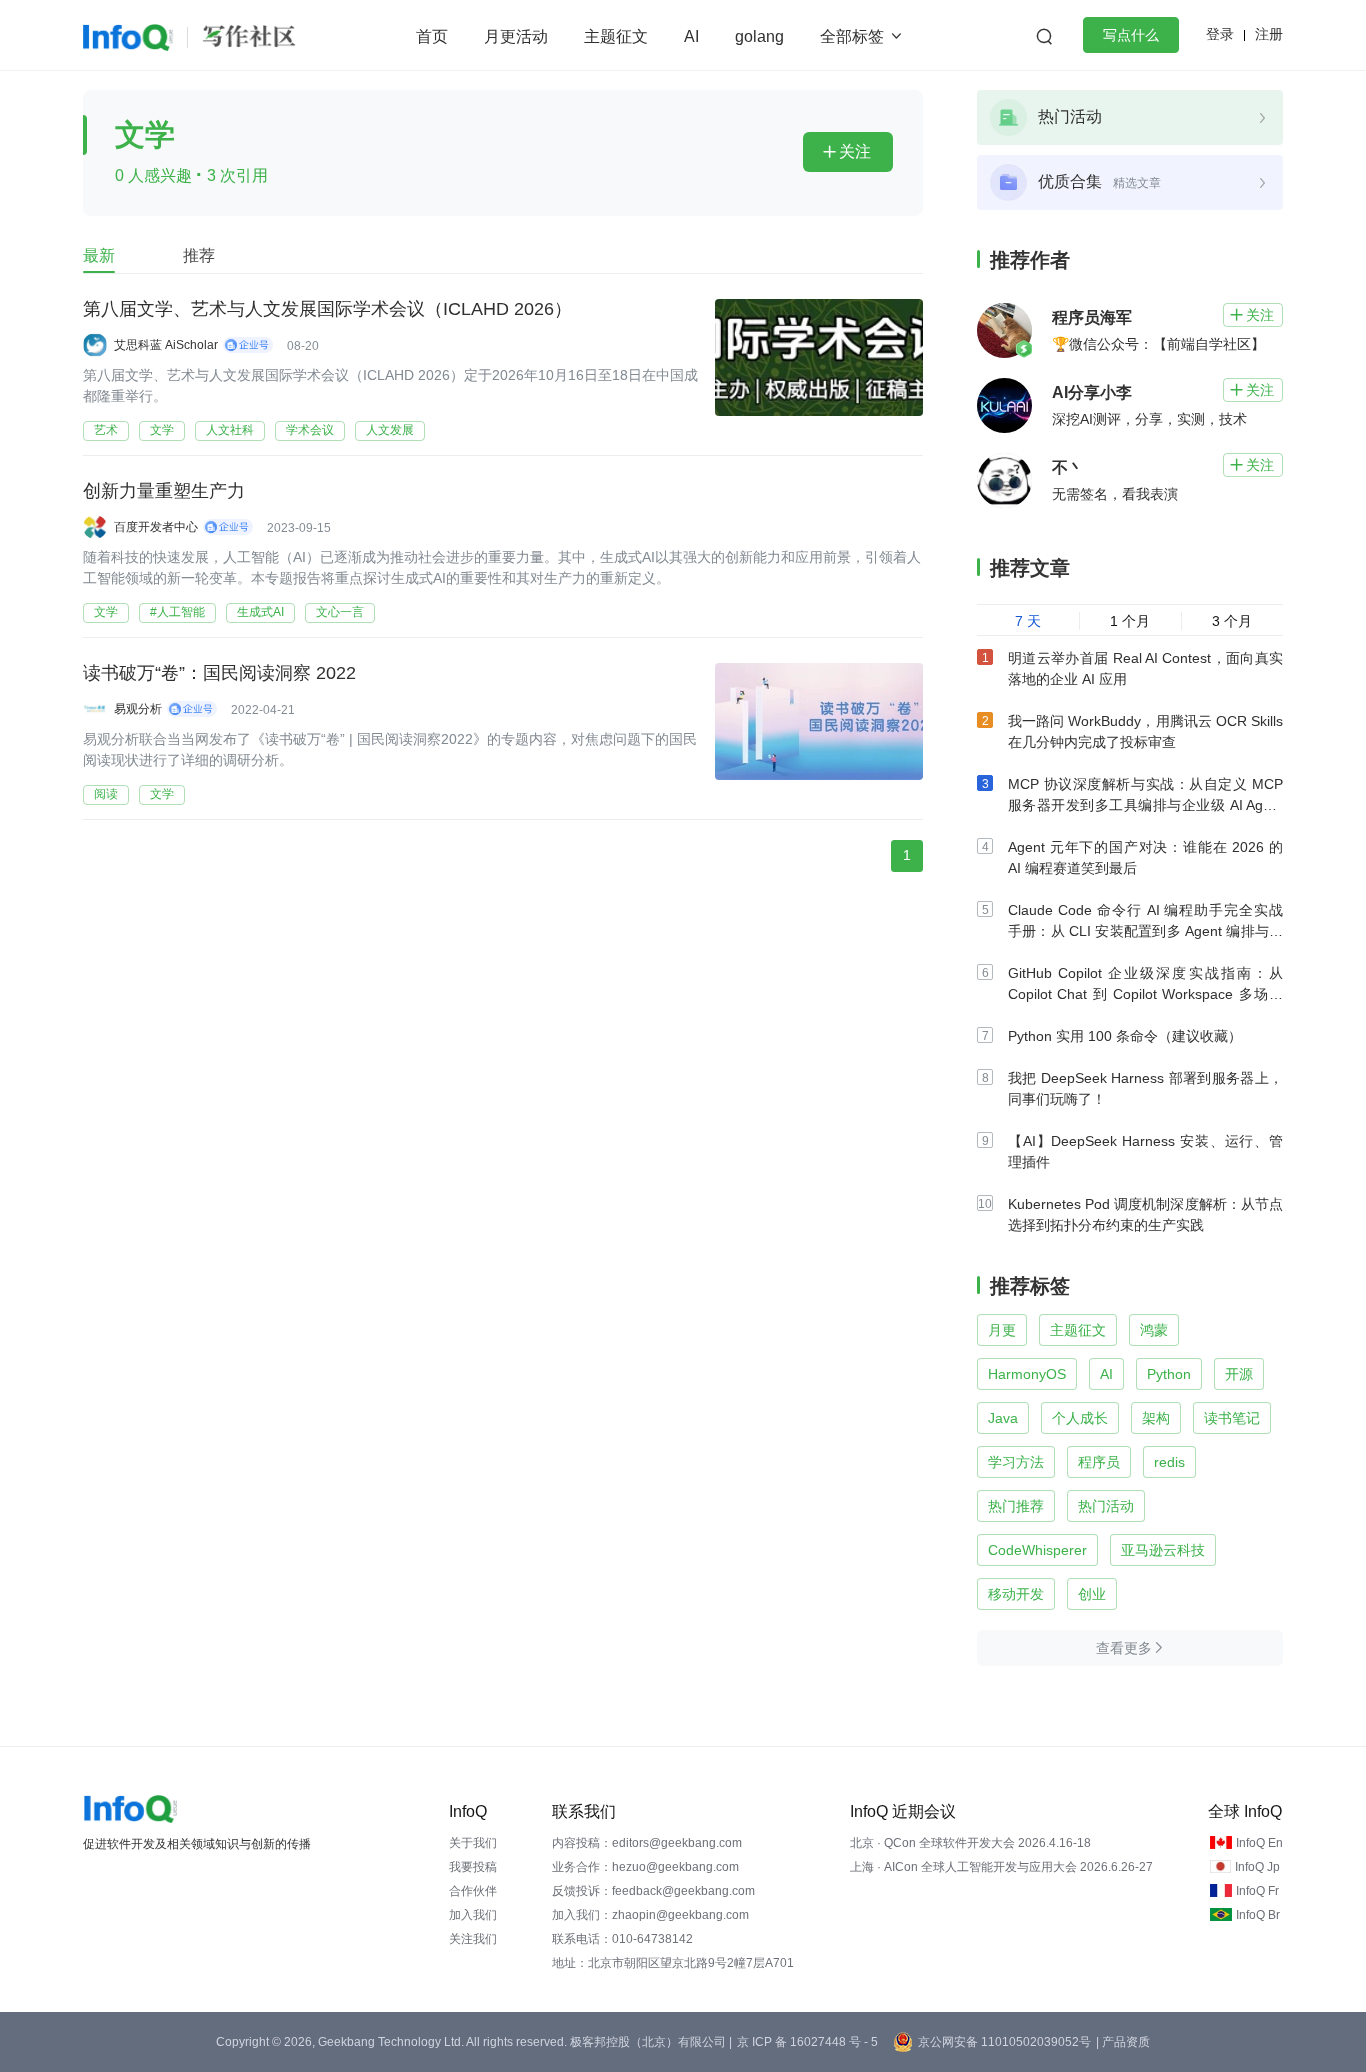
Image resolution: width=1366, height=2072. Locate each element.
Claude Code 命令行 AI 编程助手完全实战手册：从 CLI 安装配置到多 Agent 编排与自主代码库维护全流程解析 (1145, 931)
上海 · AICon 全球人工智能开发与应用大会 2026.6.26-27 (1001, 1867)
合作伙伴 (473, 1891)
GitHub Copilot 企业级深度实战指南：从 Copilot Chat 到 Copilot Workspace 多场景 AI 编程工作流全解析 (1145, 994)
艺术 (106, 430)
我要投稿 (473, 1867)
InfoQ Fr (1257, 1891)
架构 (1156, 1418)
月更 (1002, 1330)
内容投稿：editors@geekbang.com (647, 1843)
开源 (1239, 1374)
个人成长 (1080, 1418)
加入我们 (473, 1915)
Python (1169, 1374)
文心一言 (340, 612)
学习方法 (1016, 1462)
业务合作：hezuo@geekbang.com (645, 1867)
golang (759, 36)
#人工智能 (177, 612)
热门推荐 (1016, 1506)
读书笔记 (1232, 1418)
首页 (432, 36)
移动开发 (1016, 1594)
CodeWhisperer (1037, 1550)
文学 (162, 430)
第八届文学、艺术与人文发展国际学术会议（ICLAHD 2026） (327, 309)
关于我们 (473, 1843)
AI (691, 36)
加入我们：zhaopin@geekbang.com (650, 1915)
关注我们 (473, 1939)
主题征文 (616, 36)
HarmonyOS (1027, 1374)
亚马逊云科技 (1163, 1550)
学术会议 (310, 430)
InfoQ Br (1258, 1915)
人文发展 (390, 430)
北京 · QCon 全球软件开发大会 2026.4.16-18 (970, 1843)
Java (1003, 1418)
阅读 (106, 794)
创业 (1092, 1594)
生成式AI (260, 612)
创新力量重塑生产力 (164, 491)
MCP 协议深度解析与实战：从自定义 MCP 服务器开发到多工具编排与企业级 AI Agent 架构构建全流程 (1145, 805)
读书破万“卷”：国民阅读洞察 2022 (219, 673)
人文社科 (230, 430)
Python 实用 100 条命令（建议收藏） (1125, 1036)
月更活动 (516, 36)
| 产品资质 (1123, 2042)
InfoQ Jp (1257, 1867)
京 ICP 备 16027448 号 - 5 (807, 2042)
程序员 (1099, 1462)
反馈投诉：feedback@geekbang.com (653, 1891)
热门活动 (1106, 1506)
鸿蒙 (1154, 1330)
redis (1169, 1462)
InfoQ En (1259, 1843)
